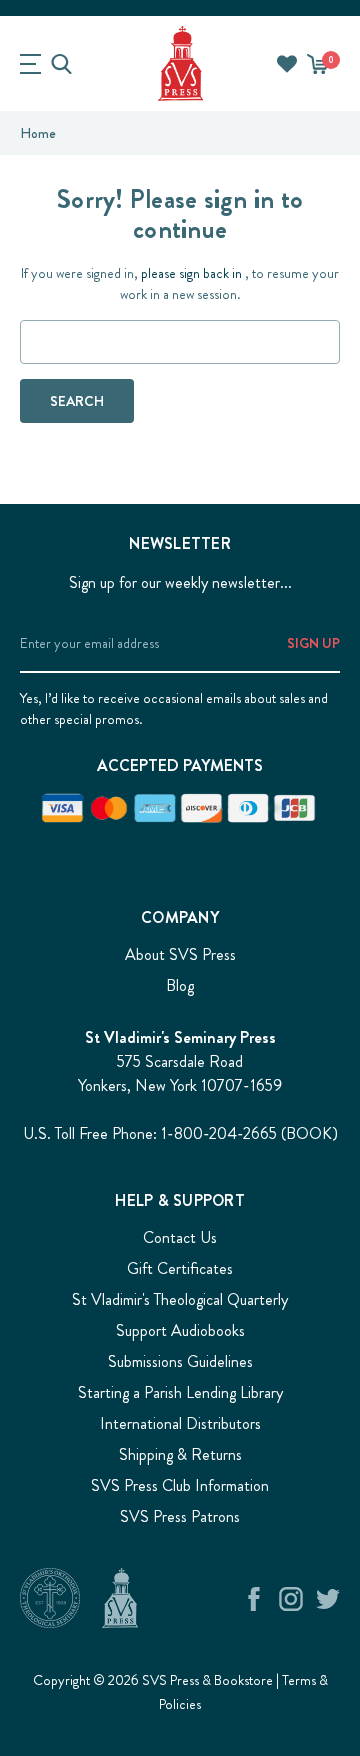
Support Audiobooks (180, 1330)
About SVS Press (180, 954)
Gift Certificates (180, 1268)
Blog (180, 985)
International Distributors (180, 1423)
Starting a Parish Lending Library (180, 1392)
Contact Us (180, 1237)
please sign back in (191, 273)
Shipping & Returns (180, 1454)
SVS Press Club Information (180, 1485)
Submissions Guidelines (180, 1361)
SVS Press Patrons (180, 1516)
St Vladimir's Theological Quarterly (180, 1299)
